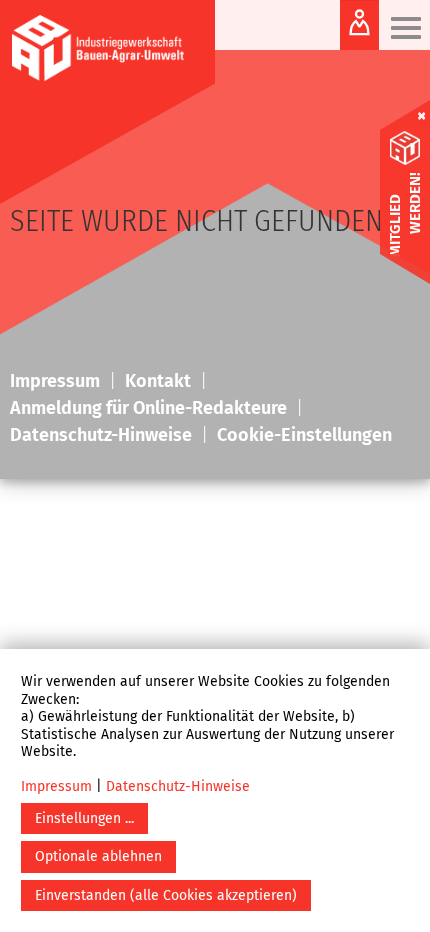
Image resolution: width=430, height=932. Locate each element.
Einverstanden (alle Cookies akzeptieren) (166, 895)
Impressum (56, 786)
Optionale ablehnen (98, 856)
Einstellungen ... (84, 818)
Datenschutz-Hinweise (178, 786)
